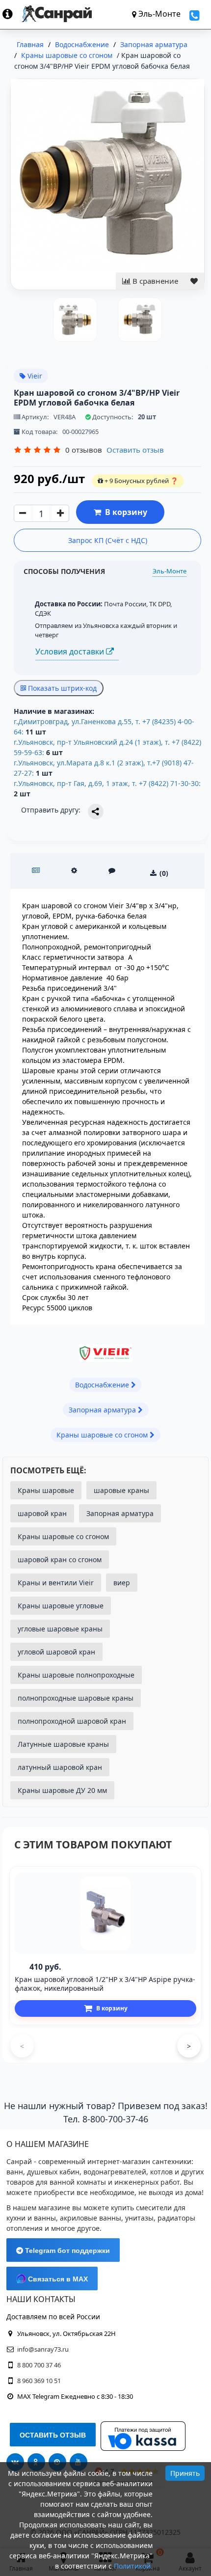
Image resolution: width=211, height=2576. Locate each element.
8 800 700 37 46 (39, 2365)
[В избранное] (194, 281)
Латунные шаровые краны (63, 1744)
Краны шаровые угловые (61, 1606)
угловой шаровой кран (56, 1652)
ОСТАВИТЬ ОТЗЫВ (53, 2435)
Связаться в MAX (57, 2279)
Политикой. (133, 2566)
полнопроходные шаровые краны (76, 1698)
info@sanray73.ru (43, 2349)
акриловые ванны (91, 2218)
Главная (30, 44)
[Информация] (12, 14)
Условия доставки (71, 651)
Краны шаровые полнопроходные (76, 1675)
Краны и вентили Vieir (56, 1583)
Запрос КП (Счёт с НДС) (108, 540)
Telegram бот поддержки (66, 2251)
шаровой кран (42, 1513)
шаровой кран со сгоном (60, 1559)
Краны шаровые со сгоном (63, 1536)
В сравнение (154, 281)
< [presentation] (22, 2046)
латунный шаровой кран (60, 1767)
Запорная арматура (120, 1513)
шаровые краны (121, 1490)
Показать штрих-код (61, 688)
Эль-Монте (170, 571)
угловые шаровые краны (60, 1629)
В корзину (124, 512)
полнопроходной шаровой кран (72, 1721)
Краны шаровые (46, 1490)
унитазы (139, 2218)
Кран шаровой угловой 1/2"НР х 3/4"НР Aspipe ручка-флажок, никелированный (105, 1984)
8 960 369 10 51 (39, 2381)
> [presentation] (189, 2046)
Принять (185, 2473)
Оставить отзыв (135, 450)
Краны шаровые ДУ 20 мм (62, 1790)
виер (122, 1583)
